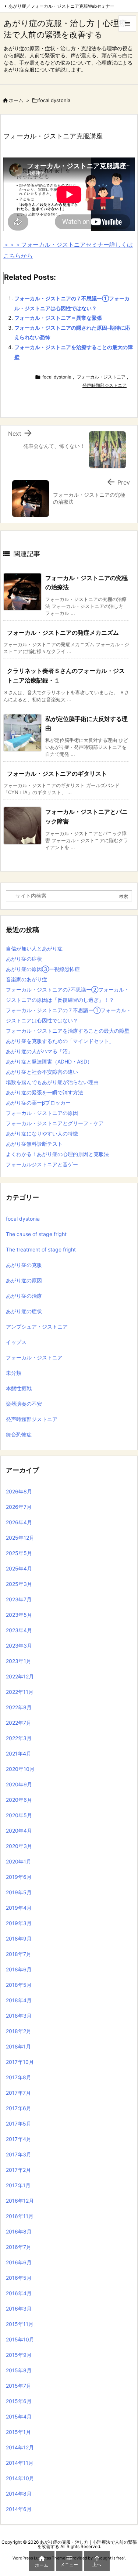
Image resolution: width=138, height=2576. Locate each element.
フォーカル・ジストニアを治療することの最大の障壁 (68, 1031)
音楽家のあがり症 (26, 979)
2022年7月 (19, 1723)
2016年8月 (19, 2231)
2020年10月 (20, 1769)
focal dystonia (54, 100)
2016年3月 (19, 2309)
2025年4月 (19, 1568)
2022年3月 (19, 1738)
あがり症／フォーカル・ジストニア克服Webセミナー (61, 6)
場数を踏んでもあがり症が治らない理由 (52, 1082)
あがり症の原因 (24, 1280)
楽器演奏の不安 (24, 1404)
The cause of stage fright (36, 1234)
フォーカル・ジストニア (101, 377)
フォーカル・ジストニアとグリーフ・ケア (55, 1123)
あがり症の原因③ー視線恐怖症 (43, 969)
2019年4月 (19, 1908)
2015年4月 (19, 2416)
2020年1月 (19, 1861)
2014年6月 (19, 2509)
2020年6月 (19, 1800)
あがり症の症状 (24, 959)
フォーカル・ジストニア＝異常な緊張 (58, 318)
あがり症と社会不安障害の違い (42, 1072)
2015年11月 (20, 2324)
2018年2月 (19, 2031)
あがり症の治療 (24, 1296)
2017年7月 (18, 2093)
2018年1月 (18, 2046)
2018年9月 (19, 1939)
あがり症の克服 (24, 1265)
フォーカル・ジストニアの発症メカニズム (63, 633)
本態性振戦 (19, 1388)
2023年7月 (19, 1599)
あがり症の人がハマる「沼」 (39, 1051)
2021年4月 (19, 1753)
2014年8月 (19, 2494)
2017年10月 (20, 2062)
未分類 (14, 1373)
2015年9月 (19, 2355)
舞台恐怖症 (19, 1434)
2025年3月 (19, 1584)
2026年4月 (19, 1522)
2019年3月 (19, 1923)
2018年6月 (19, 1969)
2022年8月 (19, 1707)
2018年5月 (19, 1985)
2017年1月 (18, 2185)
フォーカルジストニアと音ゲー (42, 1164)
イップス (16, 1342)
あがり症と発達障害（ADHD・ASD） (49, 1061)
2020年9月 (19, 1784)
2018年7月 (19, 1954)
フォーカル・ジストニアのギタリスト (57, 773)
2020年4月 (19, 1831)
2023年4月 (19, 1630)
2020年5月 (19, 1815)
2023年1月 (19, 1661)
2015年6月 (19, 2401)
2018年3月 (19, 2016)
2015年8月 (19, 2370)
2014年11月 (20, 2463)
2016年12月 (20, 2201)
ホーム (16, 100)
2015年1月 (18, 2432)
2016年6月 (19, 2262)
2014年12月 (20, 2447)
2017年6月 (19, 2108)
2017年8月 (19, 2077)
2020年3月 (19, 1846)
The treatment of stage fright (41, 1249)
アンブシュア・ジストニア (37, 1327)
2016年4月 (19, 2293)
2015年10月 (20, 2339)
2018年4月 (19, 2000)
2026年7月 (19, 1507)
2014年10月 (20, 2478)
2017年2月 (18, 2170)
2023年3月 (19, 1646)
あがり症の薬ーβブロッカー (38, 1103)
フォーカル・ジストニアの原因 (42, 1113)
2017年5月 (19, 2124)
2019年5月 (19, 1892)
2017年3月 (19, 2154)
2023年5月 (19, 1615)
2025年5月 (19, 1553)
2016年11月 (20, 2216)
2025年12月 (20, 1538)
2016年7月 (19, 2247)
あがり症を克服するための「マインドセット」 (60, 1041)
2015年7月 (19, 2386)
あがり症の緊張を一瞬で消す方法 (45, 1092)
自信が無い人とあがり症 (34, 948)
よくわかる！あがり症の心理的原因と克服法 (57, 1154)
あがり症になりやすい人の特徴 (42, 1133)
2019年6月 (19, 1877)
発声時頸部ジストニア (105, 385)
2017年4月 (19, 2139)
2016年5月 (19, 2278)
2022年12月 (20, 1676)
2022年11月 (20, 1692)
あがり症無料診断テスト (34, 1144)
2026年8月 (19, 1491)
